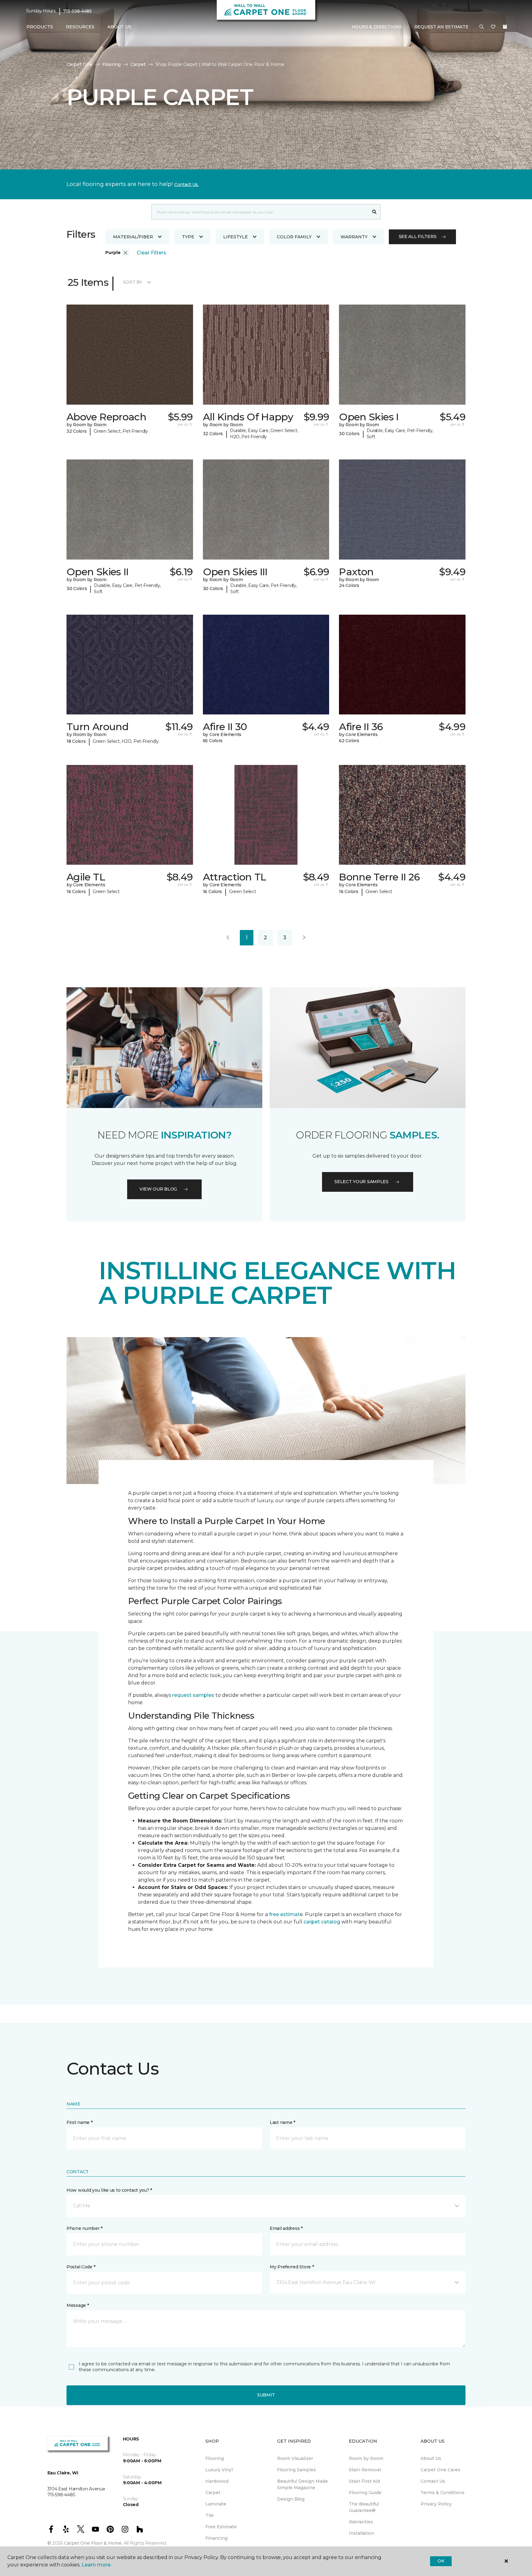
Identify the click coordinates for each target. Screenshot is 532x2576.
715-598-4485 (77, 11)
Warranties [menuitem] (361, 2522)
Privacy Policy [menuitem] (436, 2504)
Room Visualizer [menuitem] (295, 2458)
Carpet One (79, 64)
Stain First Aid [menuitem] (364, 2481)
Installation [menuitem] (361, 2533)
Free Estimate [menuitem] (221, 2527)
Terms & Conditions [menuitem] (443, 2493)
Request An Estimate (441, 27)
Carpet (138, 64)
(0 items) (505, 27)
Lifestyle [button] (236, 237)
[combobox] (260, 212)
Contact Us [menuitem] (433, 2481)
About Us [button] (119, 27)
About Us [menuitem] (431, 2458)
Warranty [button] (354, 237)
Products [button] (40, 27)
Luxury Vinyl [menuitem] (219, 2470)
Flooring (111, 64)
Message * (78, 2305)
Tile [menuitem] (210, 2515)
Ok (441, 2561)
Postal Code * (81, 2267)
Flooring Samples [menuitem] (296, 2470)
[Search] (375, 212)
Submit (266, 2395)
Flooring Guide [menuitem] (365, 2493)
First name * (80, 2122)
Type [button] (188, 237)
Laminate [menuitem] (216, 2504)
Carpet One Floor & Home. (93, 2543)
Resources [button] (80, 27)
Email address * (286, 2228)
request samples (193, 1695)
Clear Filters (151, 253)
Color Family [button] (294, 237)
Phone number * (85, 2228)
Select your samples (361, 1182)
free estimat (284, 1914)
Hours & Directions (377, 27)
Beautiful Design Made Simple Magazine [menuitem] (302, 2484)
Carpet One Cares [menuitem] (440, 2470)
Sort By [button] (133, 282)
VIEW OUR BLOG (158, 1189)
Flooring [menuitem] (215, 2458)
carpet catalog (322, 1922)
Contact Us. (187, 184)
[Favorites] (493, 27)
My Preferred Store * (292, 2267)
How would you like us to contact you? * (109, 2190)
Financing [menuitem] (216, 2538)
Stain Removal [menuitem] (365, 2470)
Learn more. (97, 2565)
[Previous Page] (228, 938)
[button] (482, 27)
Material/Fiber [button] (133, 237)
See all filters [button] (418, 237)
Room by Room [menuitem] (366, 2458)
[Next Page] (304, 938)
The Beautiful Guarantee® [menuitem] (364, 2507)
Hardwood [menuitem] (217, 2481)
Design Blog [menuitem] (291, 2499)
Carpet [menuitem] (213, 2493)
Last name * (282, 2122)
